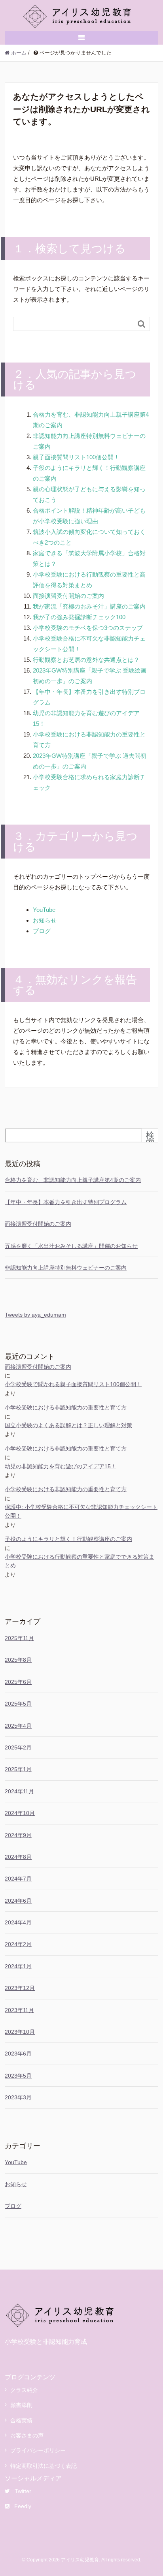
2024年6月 (18, 1901)
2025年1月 (18, 1769)
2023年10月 (20, 2032)
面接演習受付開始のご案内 (68, 596)
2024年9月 (18, 1835)
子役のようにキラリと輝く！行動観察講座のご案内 (68, 1539)
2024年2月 (18, 1944)
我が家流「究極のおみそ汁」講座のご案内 (89, 606)
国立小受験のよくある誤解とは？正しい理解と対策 (68, 1425)
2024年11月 (19, 1791)
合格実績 (21, 2420)
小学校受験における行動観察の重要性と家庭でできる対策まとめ (80, 1561)
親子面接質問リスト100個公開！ (76, 457)
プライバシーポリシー (38, 2450)
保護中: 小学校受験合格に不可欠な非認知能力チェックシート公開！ (81, 1511)
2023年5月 (18, 2076)
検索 (150, 1139)
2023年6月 (18, 2054)
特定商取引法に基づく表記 (44, 2466)
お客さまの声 (27, 2435)
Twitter (23, 2491)
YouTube (44, 910)
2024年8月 (18, 1857)
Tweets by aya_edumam (35, 1315)
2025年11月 (19, 1638)
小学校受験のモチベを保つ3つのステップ (88, 628)
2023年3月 (18, 2097)
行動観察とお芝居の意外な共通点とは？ (86, 660)
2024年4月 (18, 1922)
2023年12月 (20, 1988)
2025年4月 (18, 1726)
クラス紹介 (24, 2390)
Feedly (23, 2506)
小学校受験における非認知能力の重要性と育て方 (66, 1407)
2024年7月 (18, 1879)
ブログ (42, 931)
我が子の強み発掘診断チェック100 (79, 617)
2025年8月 (18, 1660)
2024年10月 (20, 1813)
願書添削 (21, 2405)
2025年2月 (18, 1747)
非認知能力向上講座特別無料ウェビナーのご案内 (66, 1268)
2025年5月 (18, 1704)
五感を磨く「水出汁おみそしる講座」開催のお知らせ (71, 1246)
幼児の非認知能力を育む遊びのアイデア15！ (61, 1466)
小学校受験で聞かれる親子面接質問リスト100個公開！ (73, 1384)
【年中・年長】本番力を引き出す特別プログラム (66, 1202)
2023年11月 (19, 2010)
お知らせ (45, 920)
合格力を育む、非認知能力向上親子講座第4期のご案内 (73, 1180)
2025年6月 (18, 1682)
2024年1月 (18, 1966)
